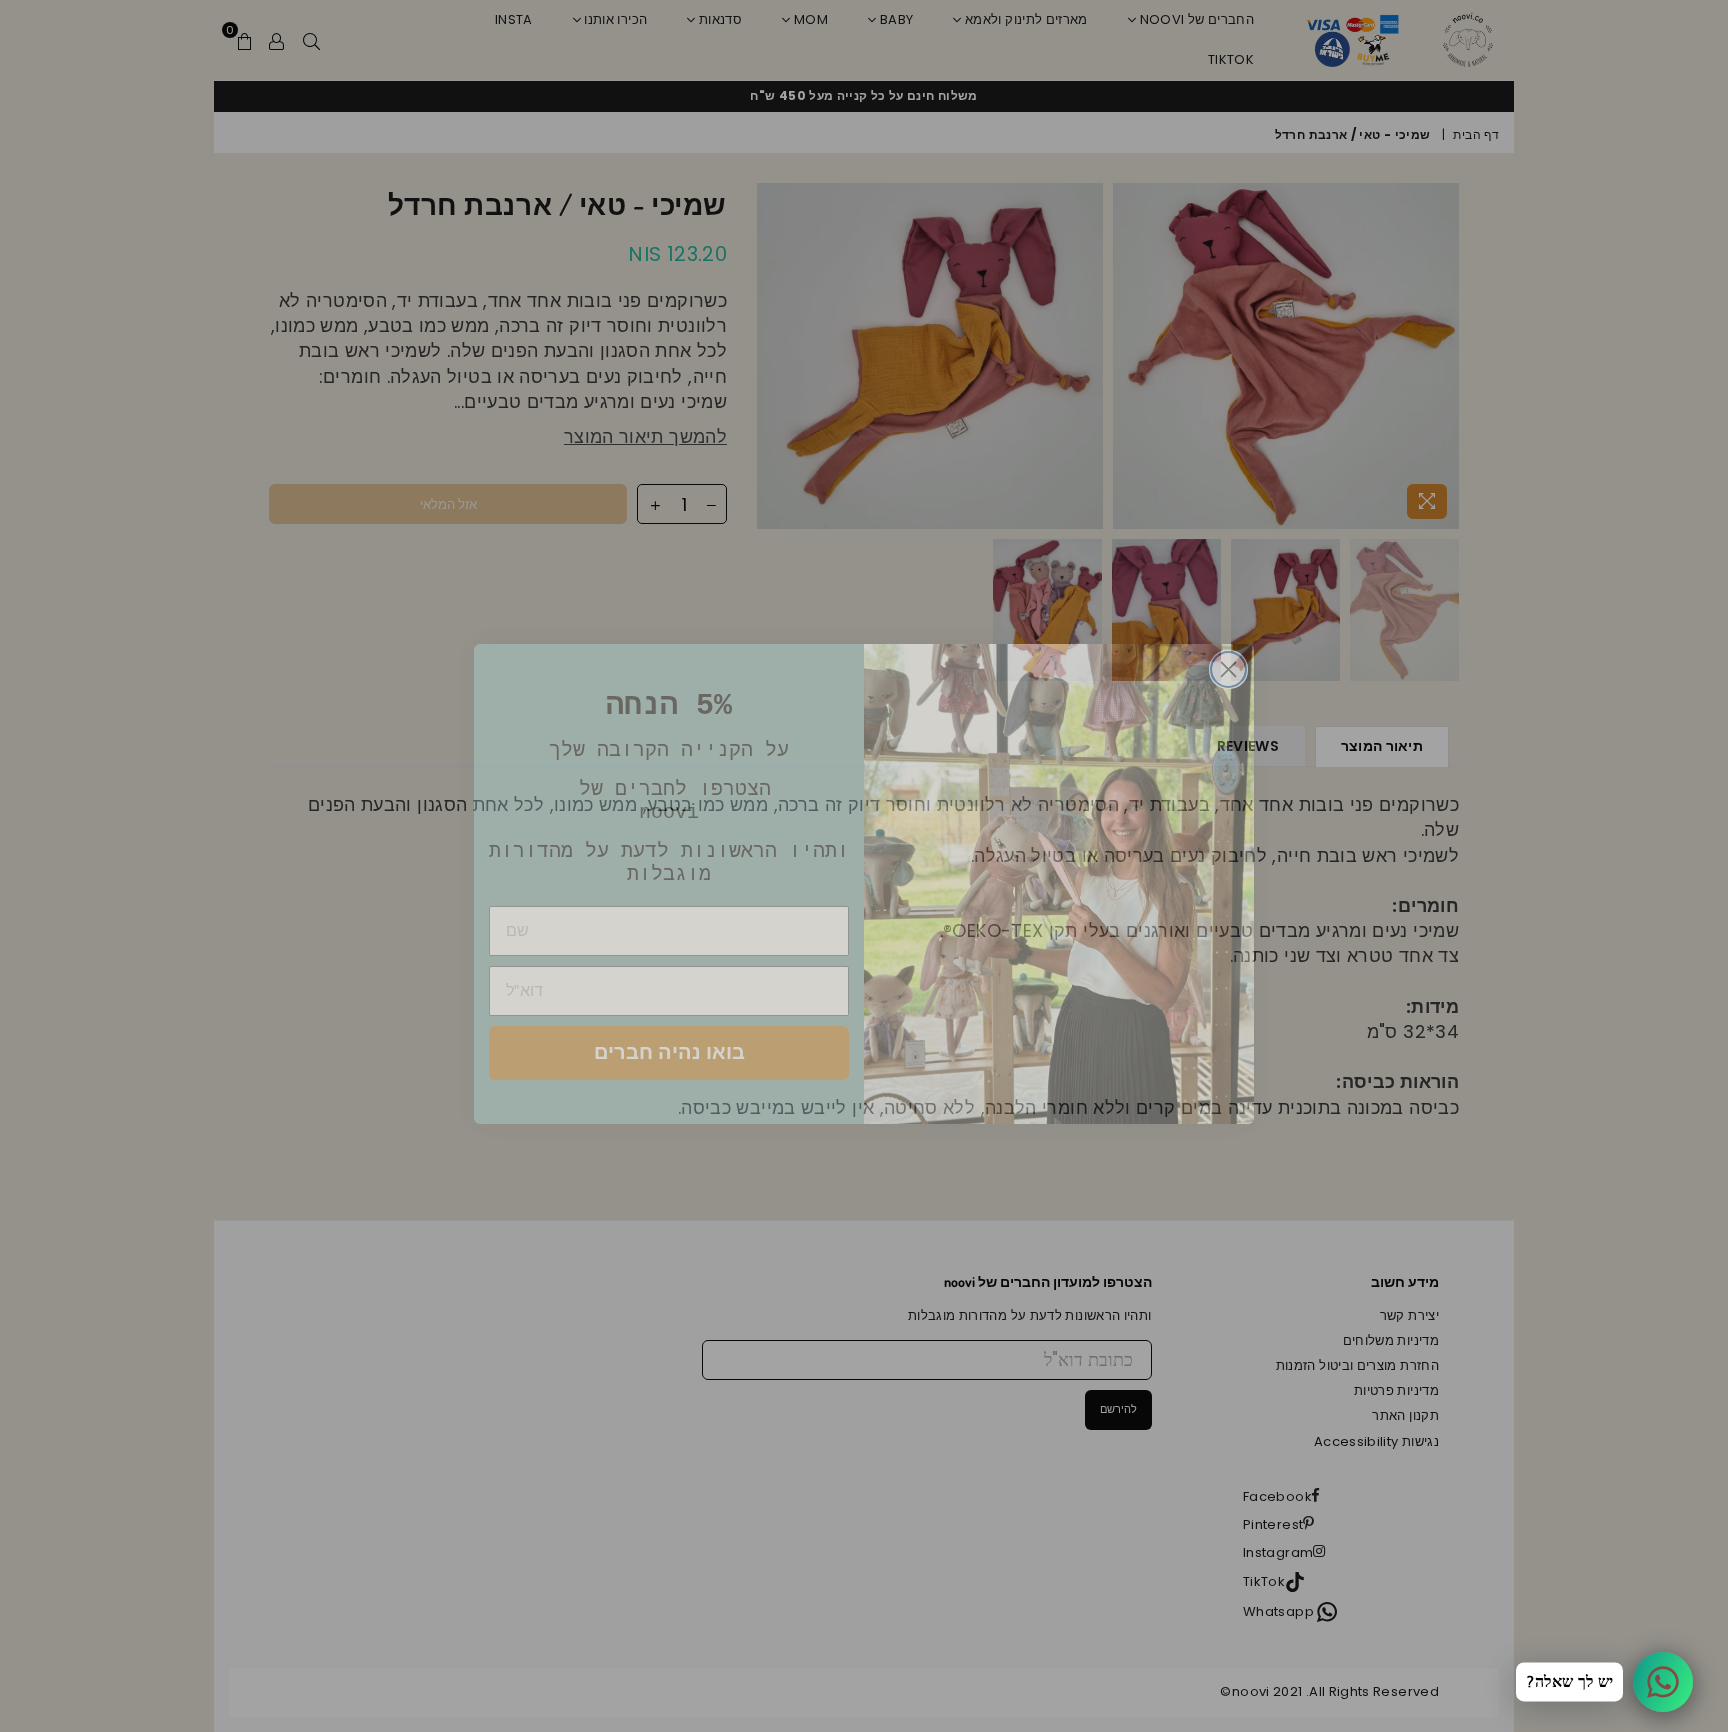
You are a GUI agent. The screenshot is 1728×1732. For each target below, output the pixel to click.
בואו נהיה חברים (669, 1034)
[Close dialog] (1228, 651)
